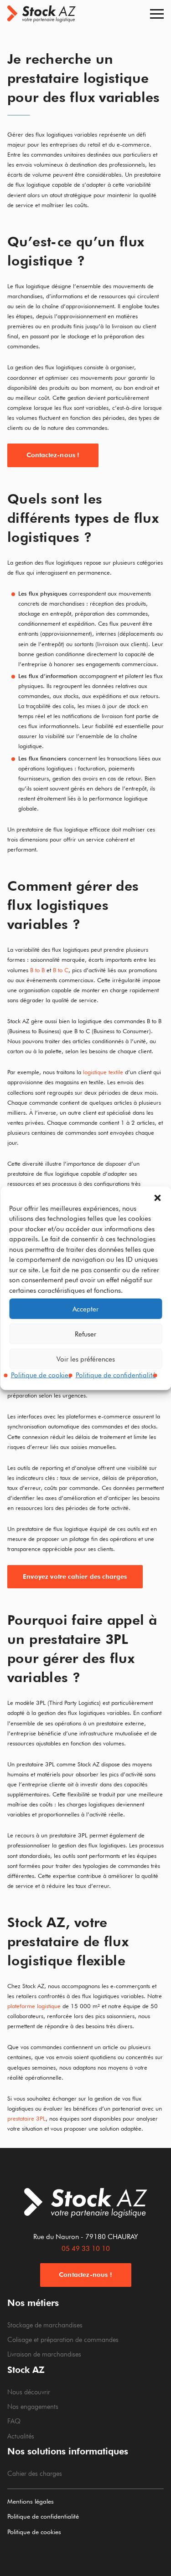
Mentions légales (31, 2501)
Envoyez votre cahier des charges (75, 1576)
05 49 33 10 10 (86, 2249)
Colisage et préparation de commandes (63, 2340)
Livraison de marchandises (44, 2354)
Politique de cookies (41, 1375)
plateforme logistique (34, 2006)
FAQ (14, 2421)
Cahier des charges (35, 2474)
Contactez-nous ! (53, 455)
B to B (37, 970)
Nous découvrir (29, 2392)
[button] (157, 1198)
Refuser (85, 1334)
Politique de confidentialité (116, 1375)
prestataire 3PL (26, 2118)
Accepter (85, 1309)
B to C (61, 970)
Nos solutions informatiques (68, 2451)
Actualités (21, 2436)
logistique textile (103, 1072)
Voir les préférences (86, 1359)
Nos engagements (33, 2407)
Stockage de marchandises (45, 2325)
